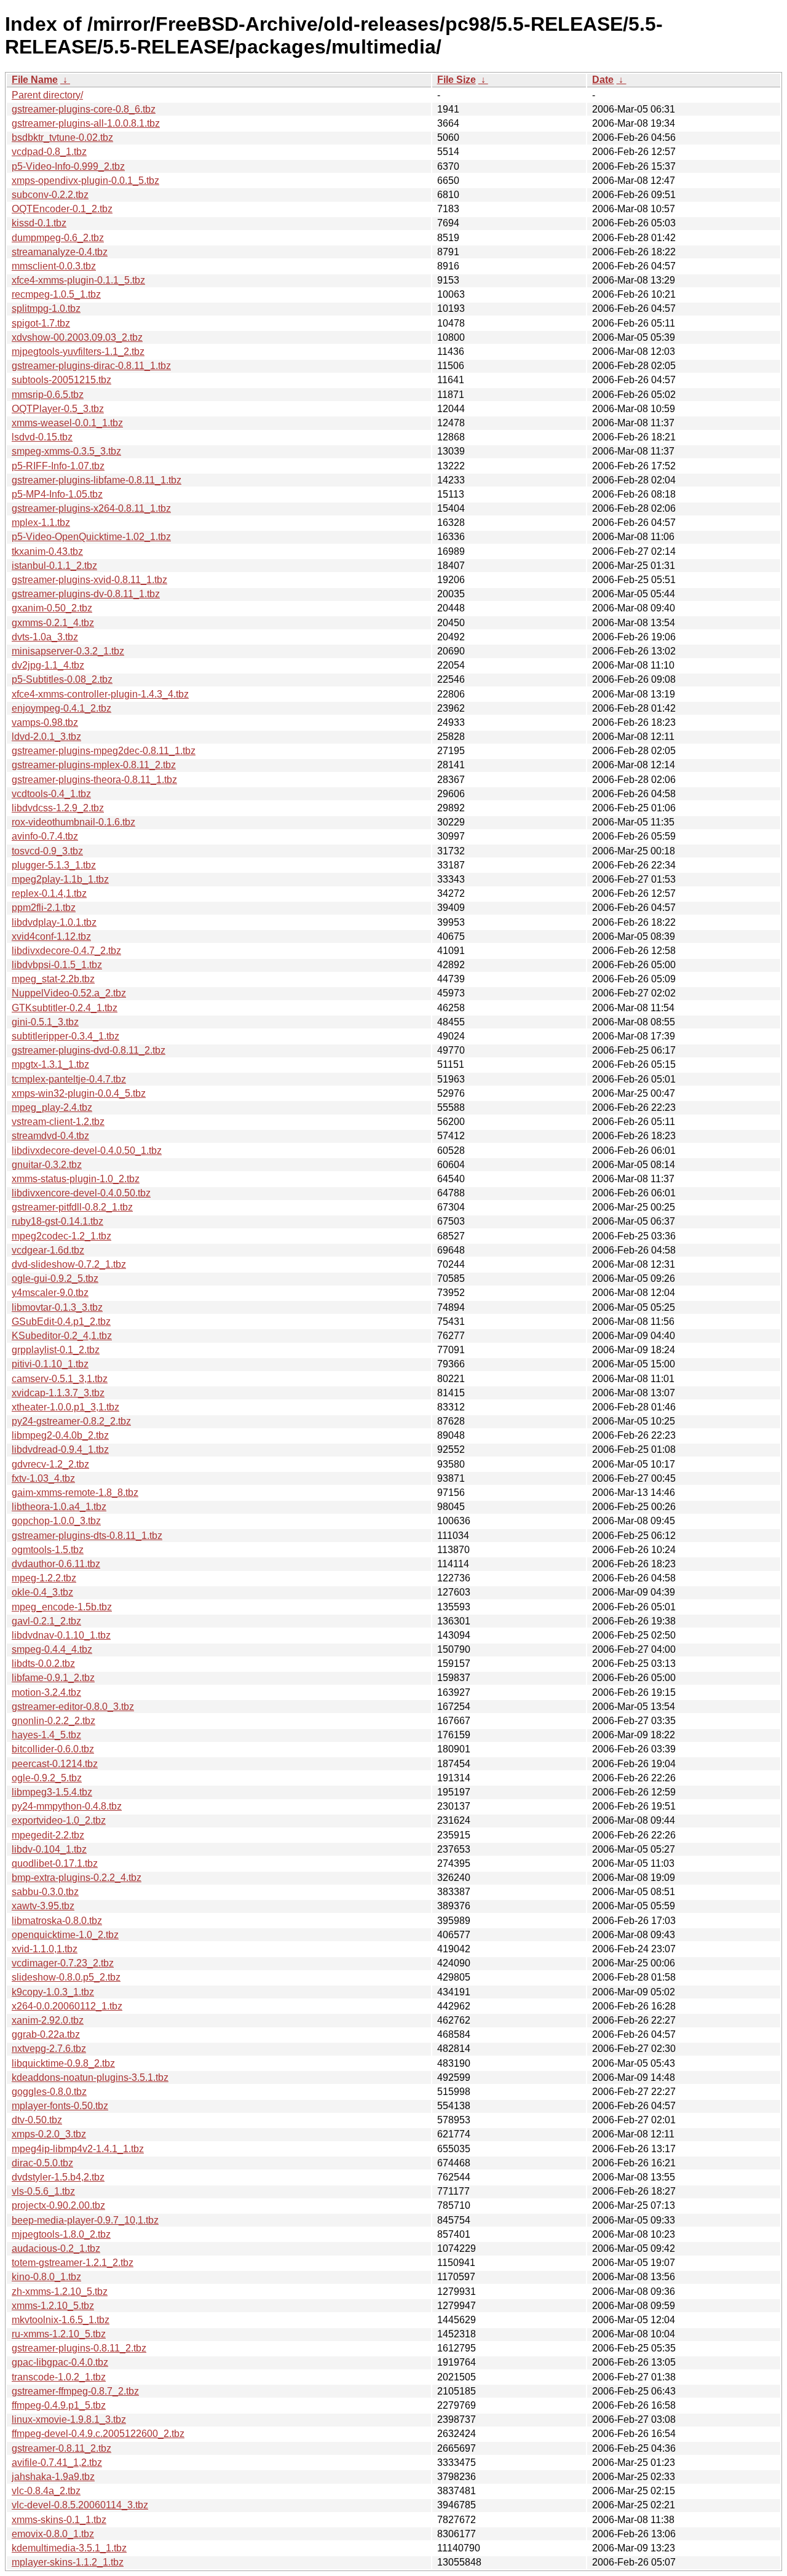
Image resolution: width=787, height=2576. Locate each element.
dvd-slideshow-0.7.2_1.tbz (69, 1264)
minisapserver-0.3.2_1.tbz (68, 651)
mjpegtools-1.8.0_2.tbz (61, 2234)
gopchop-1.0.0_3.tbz (56, 1521)
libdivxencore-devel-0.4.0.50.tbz (81, 1193)
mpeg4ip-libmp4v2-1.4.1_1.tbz (78, 2149)
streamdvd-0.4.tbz (50, 1136)
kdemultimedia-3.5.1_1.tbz (69, 2548)
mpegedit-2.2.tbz (48, 1835)
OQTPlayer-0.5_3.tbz (58, 409)
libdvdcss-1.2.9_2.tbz (58, 808)
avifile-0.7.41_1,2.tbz (57, 2463)
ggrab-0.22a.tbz (46, 2034)
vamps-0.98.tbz (45, 722)
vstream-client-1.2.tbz (58, 1122)
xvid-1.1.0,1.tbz (45, 1949)
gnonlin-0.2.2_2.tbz (53, 1721)
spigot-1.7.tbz (41, 323)
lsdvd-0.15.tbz (42, 437)
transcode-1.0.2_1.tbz (59, 2377)
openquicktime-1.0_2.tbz (65, 1935)
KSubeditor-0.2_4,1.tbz (62, 1336)
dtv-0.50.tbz (37, 2120)
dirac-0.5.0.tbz (42, 2163)
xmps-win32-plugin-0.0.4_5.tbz (79, 1093)
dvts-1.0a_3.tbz (45, 637)
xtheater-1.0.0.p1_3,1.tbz (65, 1407)
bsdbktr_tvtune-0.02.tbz (62, 137)
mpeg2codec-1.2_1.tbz (61, 1236)
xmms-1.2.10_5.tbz (53, 2306)
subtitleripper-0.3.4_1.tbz (65, 1036)
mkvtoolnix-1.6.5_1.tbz (61, 2320)
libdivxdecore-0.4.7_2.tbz (66, 951)
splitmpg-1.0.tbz (46, 308)
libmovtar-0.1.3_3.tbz (57, 1307)
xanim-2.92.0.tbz (48, 2020)
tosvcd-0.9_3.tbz (47, 851)
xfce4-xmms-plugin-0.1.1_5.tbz (78, 280)
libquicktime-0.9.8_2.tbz (63, 2063)
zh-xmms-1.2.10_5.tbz (60, 2292)
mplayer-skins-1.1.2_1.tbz (68, 2562)
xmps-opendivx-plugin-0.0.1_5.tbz (85, 181)
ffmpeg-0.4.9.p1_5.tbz (59, 2405)
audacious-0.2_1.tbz (56, 2248)
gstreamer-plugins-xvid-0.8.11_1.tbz (89, 580)
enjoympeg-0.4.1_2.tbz (61, 708)
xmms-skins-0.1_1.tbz (59, 2520)
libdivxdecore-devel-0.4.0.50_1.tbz (87, 1151)
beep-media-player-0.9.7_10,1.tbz (85, 2220)
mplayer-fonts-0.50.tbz (60, 2106)
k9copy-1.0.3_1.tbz (53, 1992)
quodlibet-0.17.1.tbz (55, 1863)
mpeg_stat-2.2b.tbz (53, 979)
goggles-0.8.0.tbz (49, 2092)
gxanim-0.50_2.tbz (52, 608)
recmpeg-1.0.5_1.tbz (56, 294)
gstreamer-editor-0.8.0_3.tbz (73, 1707)
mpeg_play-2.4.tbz (52, 1107)
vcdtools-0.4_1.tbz (51, 794)
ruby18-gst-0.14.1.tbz (57, 1221)
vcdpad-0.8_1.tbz (49, 152)
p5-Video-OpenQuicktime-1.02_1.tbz (91, 537)
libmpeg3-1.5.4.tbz (52, 1792)
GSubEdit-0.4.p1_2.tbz (61, 1322)
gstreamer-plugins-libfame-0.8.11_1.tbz (97, 480)
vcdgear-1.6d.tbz (48, 1250)
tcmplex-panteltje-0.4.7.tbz (69, 1079)
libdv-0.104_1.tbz (49, 1849)
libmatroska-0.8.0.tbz (57, 1921)
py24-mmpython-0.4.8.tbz (67, 1806)
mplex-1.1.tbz (41, 523)
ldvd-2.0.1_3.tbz (46, 737)
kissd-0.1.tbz (39, 223)
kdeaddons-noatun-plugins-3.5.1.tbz (90, 2077)
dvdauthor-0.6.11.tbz (56, 1564)
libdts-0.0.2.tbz (43, 1664)
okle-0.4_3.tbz (42, 1592)
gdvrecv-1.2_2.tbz (50, 1464)
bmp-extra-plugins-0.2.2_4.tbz (77, 1878)
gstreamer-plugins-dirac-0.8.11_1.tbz (91, 366)
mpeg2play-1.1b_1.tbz (60, 879)
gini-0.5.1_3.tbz (45, 1022)
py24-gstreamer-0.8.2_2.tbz (71, 1421)
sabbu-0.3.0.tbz (45, 1892)
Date (603, 80)
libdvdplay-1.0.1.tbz (54, 922)
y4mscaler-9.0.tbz (50, 1293)
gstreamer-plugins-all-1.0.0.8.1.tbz (86, 123)
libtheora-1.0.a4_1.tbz (59, 1507)
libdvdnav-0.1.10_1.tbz (61, 1635)
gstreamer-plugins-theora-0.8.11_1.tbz (94, 780)
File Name (35, 80)
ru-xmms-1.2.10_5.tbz (59, 2334)
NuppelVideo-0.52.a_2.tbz (69, 993)
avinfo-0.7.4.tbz (45, 836)
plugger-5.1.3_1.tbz (54, 865)
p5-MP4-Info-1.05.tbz (57, 494)
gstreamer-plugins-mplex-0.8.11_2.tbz (94, 765)
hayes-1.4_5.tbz (46, 1735)
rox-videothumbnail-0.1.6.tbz (73, 822)
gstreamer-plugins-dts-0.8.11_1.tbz (87, 1536)
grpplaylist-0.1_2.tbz (56, 1350)
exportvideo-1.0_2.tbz (59, 1820)
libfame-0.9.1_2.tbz (53, 1678)
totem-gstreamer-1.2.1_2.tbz (73, 2263)
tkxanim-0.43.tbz (47, 551)
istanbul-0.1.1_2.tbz (54, 566)
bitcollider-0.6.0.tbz (53, 1749)
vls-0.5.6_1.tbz (43, 2191)
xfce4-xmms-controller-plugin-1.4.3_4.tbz (100, 694)
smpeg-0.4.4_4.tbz (52, 1649)
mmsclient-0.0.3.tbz (54, 266)
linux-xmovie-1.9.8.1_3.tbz (69, 2419)
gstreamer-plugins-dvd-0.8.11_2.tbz (89, 1050)
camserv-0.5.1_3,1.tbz (60, 1379)
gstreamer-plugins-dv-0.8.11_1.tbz (86, 594)
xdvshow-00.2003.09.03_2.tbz (77, 337)
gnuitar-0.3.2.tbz (47, 1165)
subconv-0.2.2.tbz (50, 195)
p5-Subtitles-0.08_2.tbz (62, 679)
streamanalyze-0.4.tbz (60, 252)
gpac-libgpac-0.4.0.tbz (60, 2362)
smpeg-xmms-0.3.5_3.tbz (66, 451)
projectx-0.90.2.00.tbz (58, 2205)
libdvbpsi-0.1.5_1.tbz (57, 965)
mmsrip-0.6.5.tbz (48, 395)
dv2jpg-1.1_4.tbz (48, 665)
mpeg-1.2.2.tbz (44, 1578)
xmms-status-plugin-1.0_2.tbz (76, 1179)
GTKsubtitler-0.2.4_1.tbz (65, 1008)
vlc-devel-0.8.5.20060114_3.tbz (80, 2505)
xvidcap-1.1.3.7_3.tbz (58, 1393)
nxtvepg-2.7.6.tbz (49, 2049)
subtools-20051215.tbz (61, 380)
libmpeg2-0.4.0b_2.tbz (60, 1435)
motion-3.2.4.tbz (46, 1692)
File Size (457, 80)
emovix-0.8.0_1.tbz (53, 2534)
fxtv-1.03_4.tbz (43, 1478)
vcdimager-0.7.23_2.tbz (63, 1963)
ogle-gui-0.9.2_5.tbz (55, 1278)
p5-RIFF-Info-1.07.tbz (58, 466)
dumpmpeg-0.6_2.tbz (58, 238)
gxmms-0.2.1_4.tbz (53, 623)
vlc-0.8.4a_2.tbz (46, 2491)
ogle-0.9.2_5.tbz (47, 1778)
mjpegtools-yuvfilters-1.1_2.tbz (78, 352)
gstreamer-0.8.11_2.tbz (61, 2448)
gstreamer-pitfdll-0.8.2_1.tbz (72, 1207)
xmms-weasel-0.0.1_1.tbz (67, 423)
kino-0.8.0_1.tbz (46, 2277)
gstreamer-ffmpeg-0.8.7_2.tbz (75, 2391)
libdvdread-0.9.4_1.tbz (60, 1449)
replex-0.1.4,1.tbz (49, 893)
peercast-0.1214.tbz (55, 1764)
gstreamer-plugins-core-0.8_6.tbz (84, 109)
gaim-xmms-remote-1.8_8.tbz (75, 1493)
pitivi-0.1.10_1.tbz (50, 1364)
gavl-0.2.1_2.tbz (46, 1621)
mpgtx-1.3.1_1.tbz (50, 1064)
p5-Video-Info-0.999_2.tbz (68, 166)
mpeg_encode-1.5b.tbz (62, 1607)
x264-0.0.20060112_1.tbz (67, 2006)
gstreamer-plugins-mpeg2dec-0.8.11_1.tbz (104, 751)
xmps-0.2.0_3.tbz (49, 2134)
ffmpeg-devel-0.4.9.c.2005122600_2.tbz (98, 2434)
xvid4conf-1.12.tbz (51, 936)
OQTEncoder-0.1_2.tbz (62, 209)
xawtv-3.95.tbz (43, 1906)
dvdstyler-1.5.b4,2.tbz (58, 2177)
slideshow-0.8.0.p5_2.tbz (66, 1977)
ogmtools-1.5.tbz (48, 1550)
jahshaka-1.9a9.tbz (53, 2477)
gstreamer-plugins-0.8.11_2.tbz (79, 2348)
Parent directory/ (47, 95)
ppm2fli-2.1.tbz (44, 908)
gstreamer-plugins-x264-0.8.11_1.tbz (91, 508)
